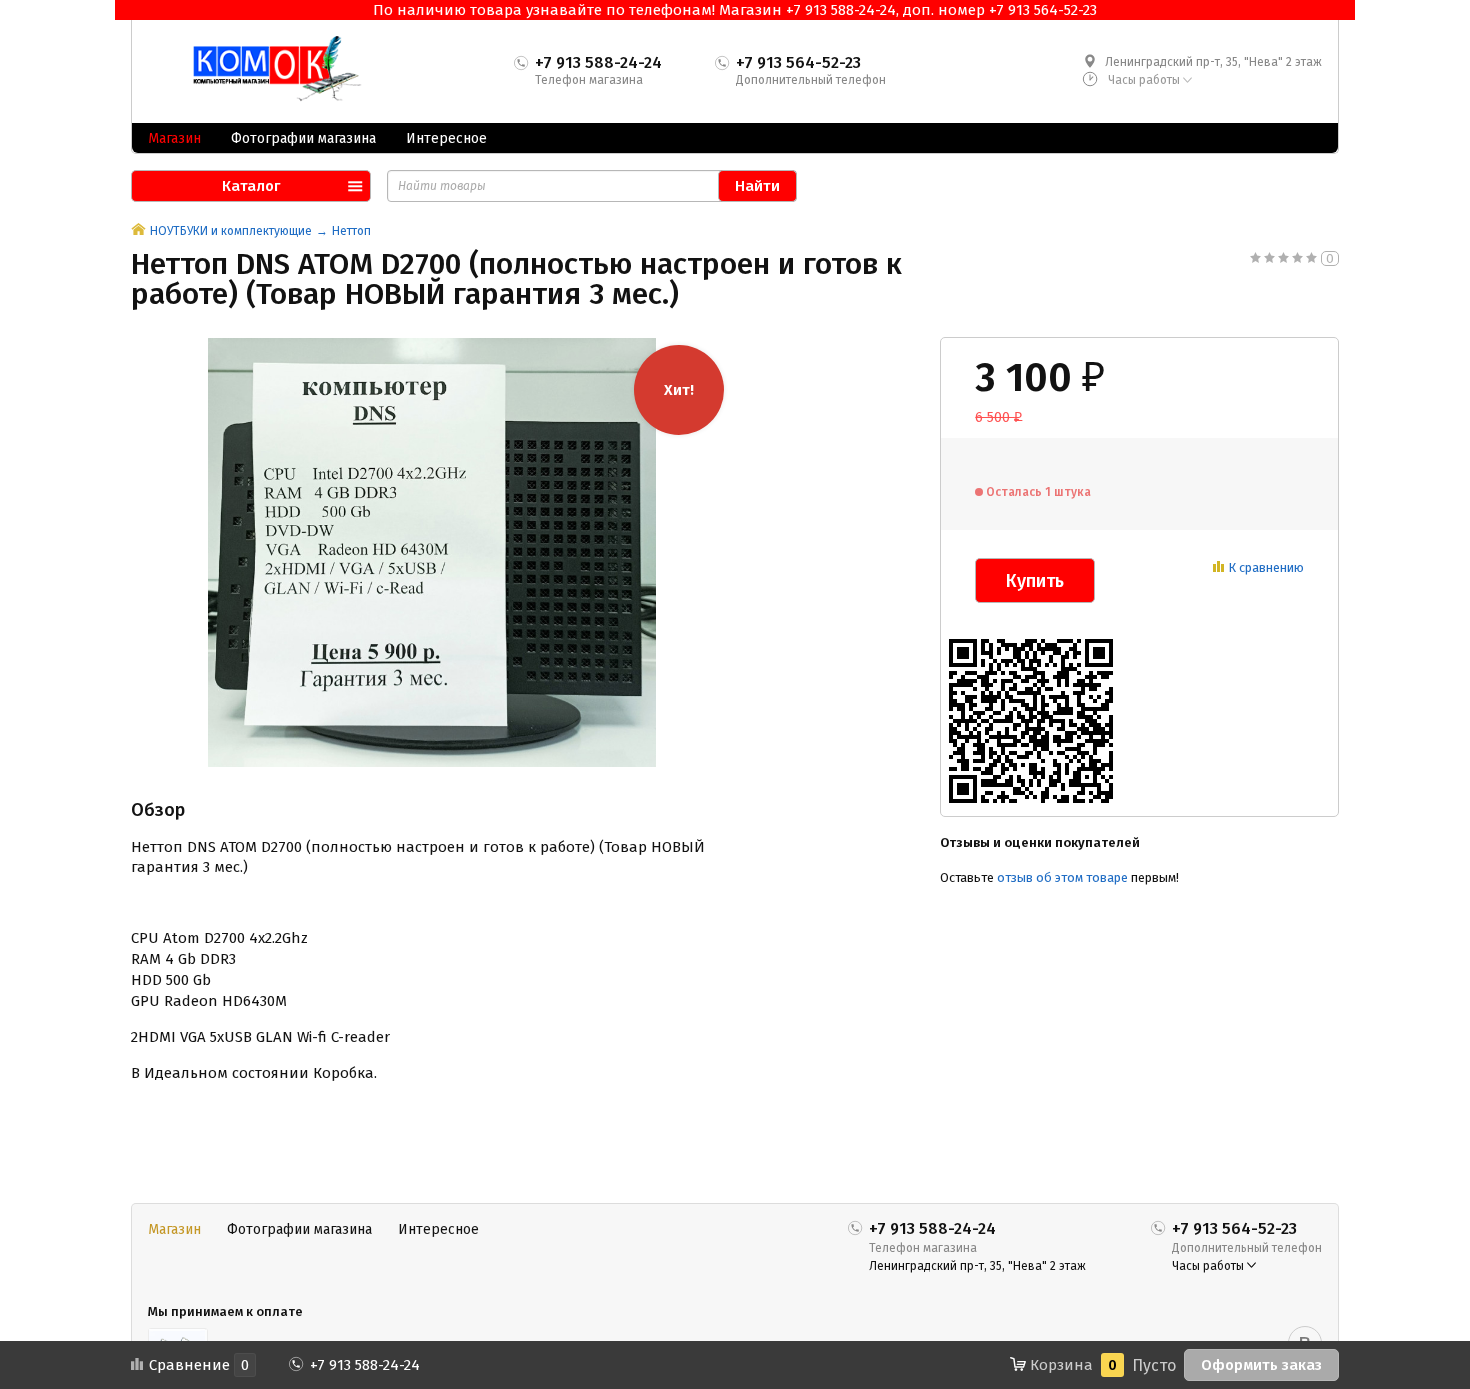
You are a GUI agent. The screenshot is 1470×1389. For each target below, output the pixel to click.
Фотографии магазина (303, 138)
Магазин (174, 138)
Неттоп (351, 231)
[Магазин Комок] (268, 69)
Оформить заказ (1261, 1365)
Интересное (446, 138)
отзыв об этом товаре (1062, 877)
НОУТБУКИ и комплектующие (231, 231)
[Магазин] (138, 231)
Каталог (251, 186)
